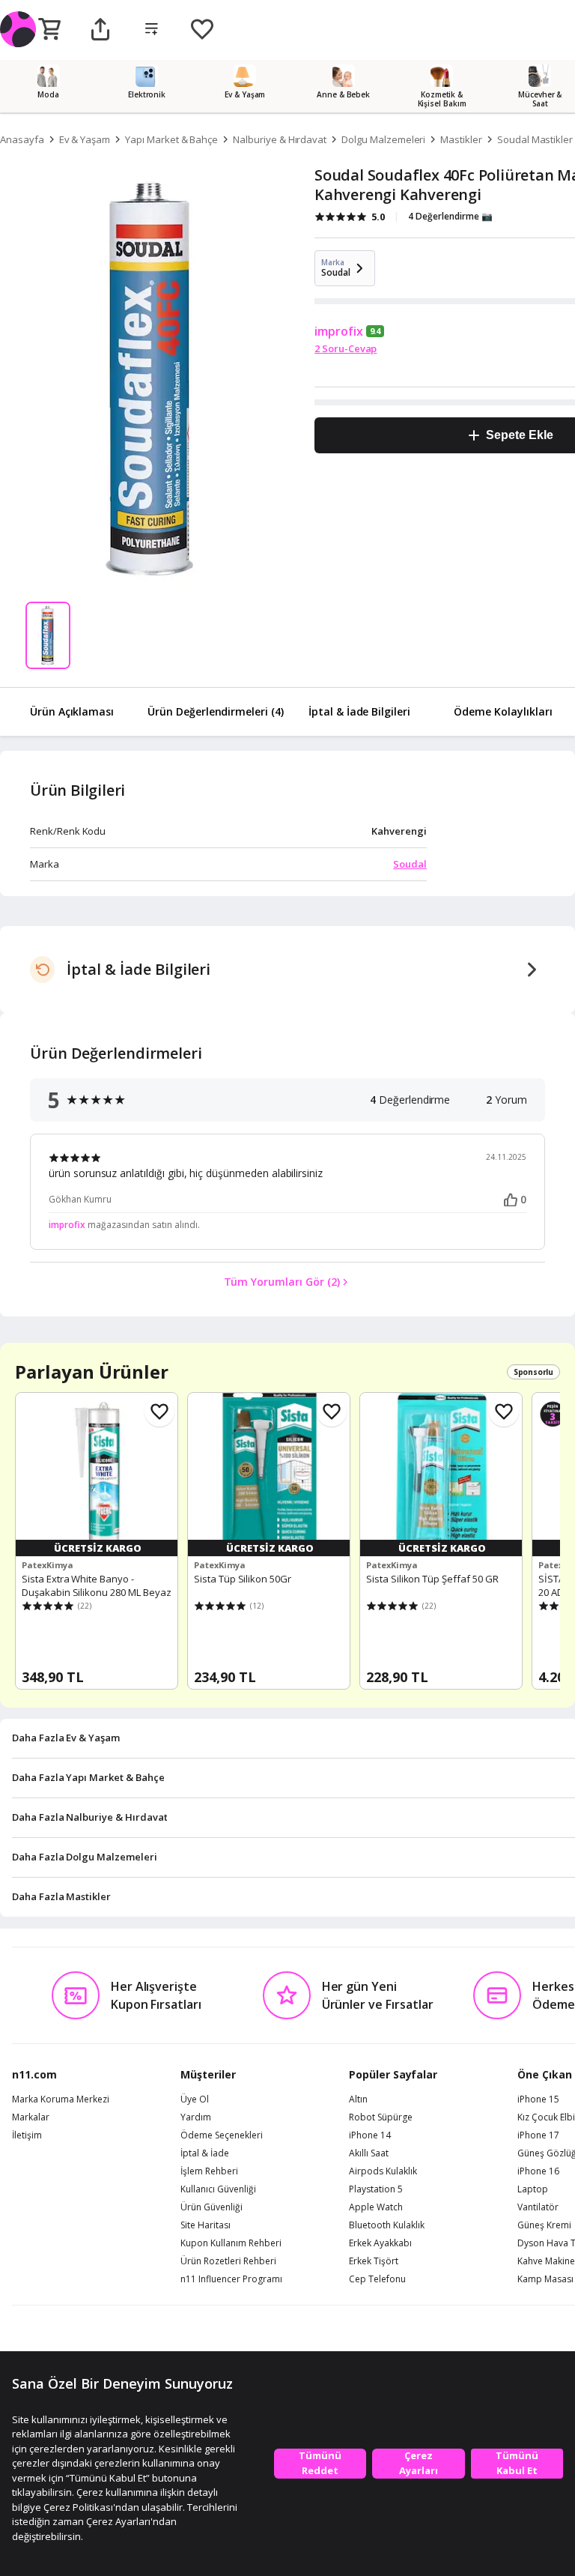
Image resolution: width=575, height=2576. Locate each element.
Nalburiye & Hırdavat (280, 139)
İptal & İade (205, 2153)
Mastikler (461, 139)
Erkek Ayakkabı (380, 2243)
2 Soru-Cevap (346, 348)
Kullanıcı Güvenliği (218, 2189)
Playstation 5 (376, 2189)
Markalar (31, 2117)
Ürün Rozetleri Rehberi (228, 2261)
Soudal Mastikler (535, 139)
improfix (339, 331)
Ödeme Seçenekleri (222, 2135)
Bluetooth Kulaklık (387, 2225)
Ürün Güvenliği (212, 2207)
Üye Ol (195, 2099)
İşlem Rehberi (209, 2171)
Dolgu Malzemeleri (383, 139)
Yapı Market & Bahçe (171, 139)
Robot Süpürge (381, 2117)
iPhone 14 (370, 2135)
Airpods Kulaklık (383, 2171)
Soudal (410, 864)
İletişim (27, 2135)
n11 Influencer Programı (231, 2279)
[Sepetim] (49, 30)
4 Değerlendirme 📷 (450, 216)
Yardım (196, 2117)
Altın (358, 2099)
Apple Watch (376, 2207)
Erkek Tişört (374, 2261)
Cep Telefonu (377, 2279)
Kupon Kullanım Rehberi (231, 2243)
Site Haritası (206, 2225)
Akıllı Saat (369, 2153)
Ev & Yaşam (85, 139)
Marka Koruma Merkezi (61, 2099)
